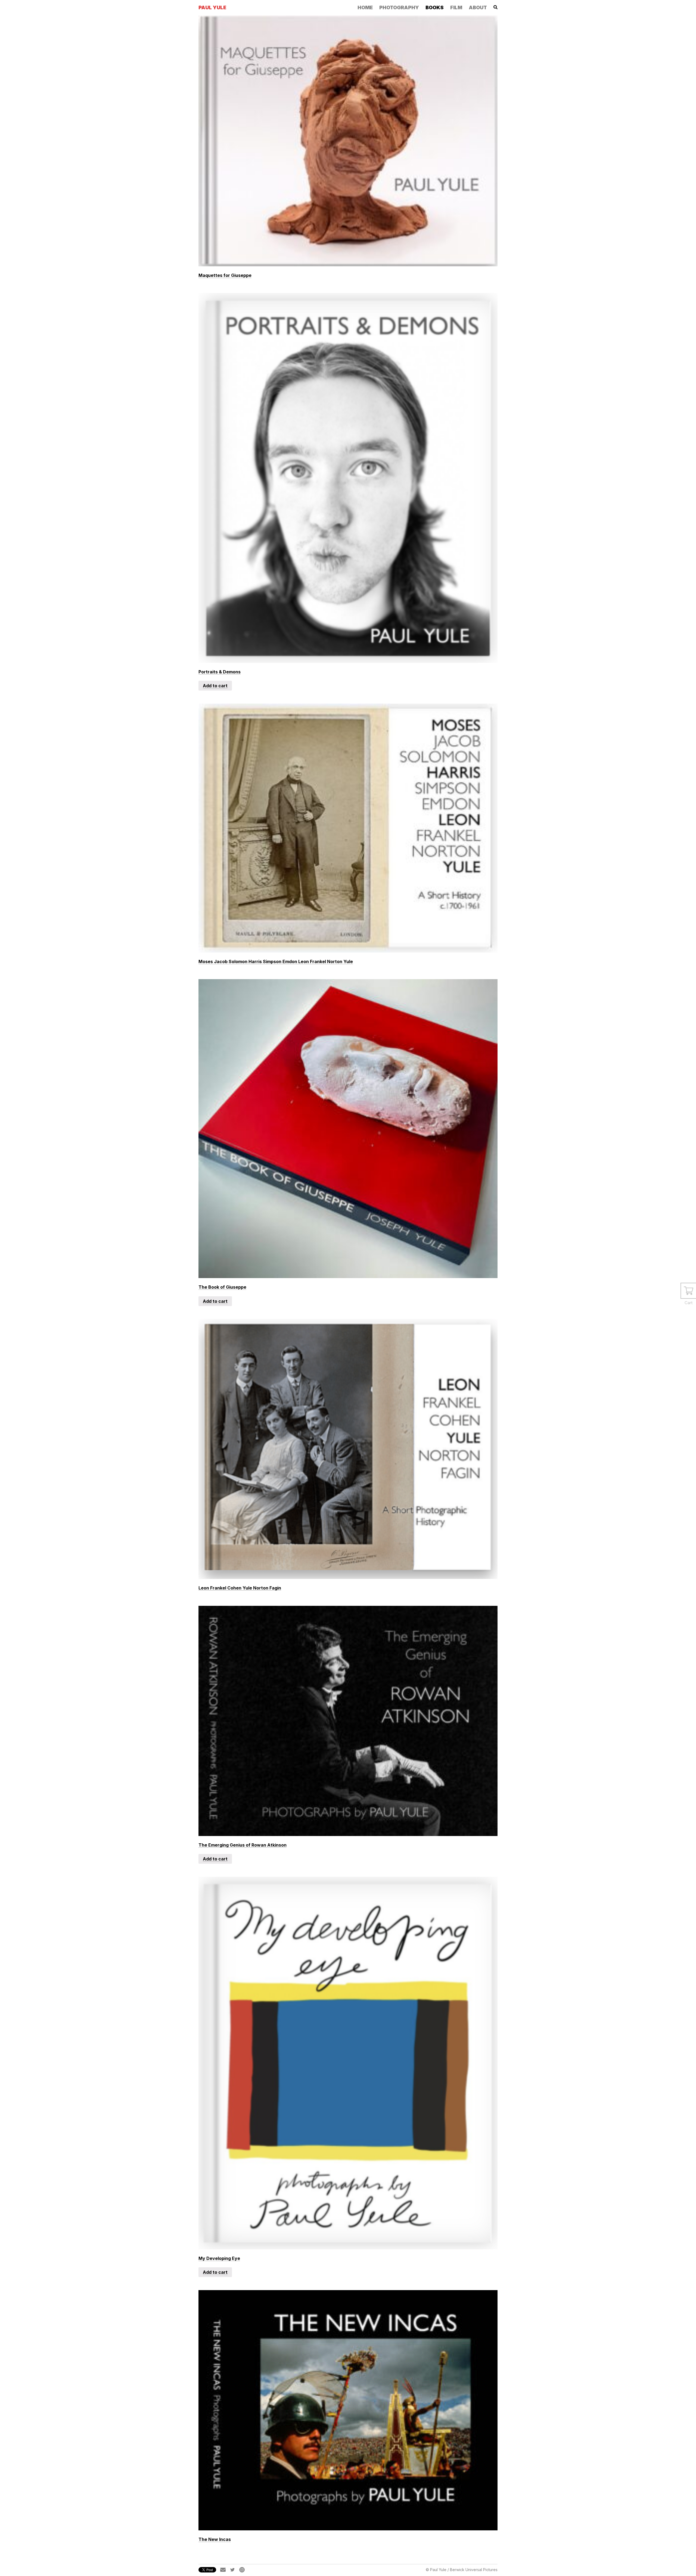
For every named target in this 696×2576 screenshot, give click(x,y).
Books (435, 7)
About (478, 7)
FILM (456, 7)
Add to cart (215, 686)
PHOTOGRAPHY (399, 7)
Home (365, 7)
